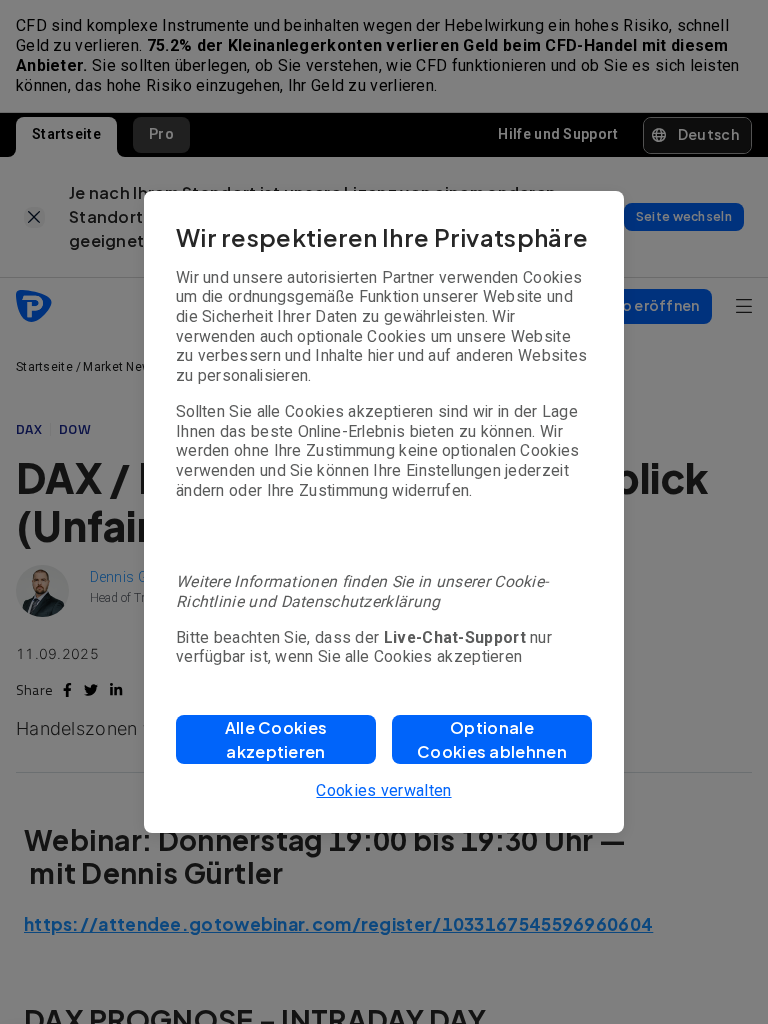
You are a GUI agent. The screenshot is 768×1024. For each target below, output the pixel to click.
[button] (276, 739)
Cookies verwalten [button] (383, 790)
